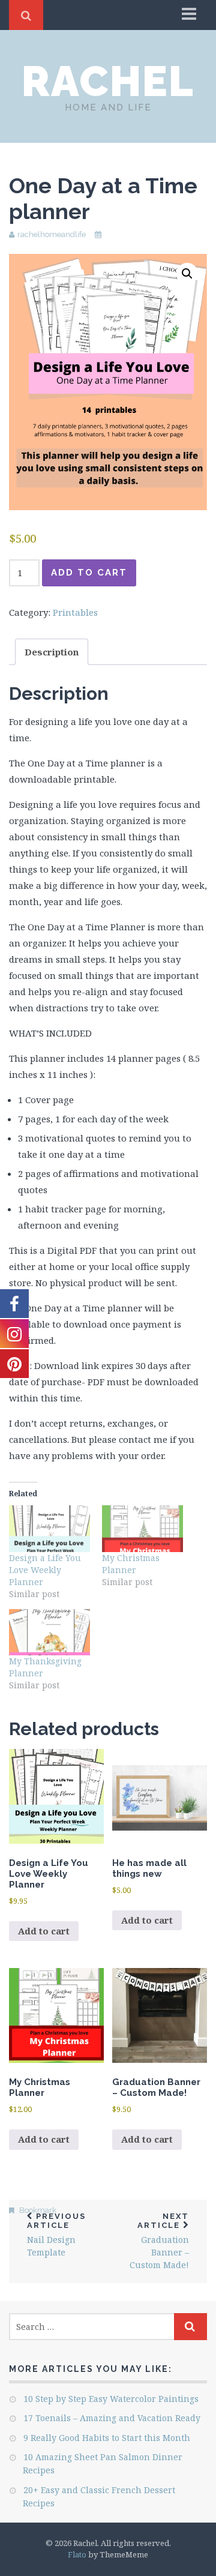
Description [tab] (52, 652)
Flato (77, 2554)
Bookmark (38, 2210)
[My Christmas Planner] (142, 1528)
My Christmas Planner (131, 1564)
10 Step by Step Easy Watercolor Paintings (111, 2399)
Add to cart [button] (44, 1931)
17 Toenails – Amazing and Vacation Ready (112, 2418)
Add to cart (89, 573)
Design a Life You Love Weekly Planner (45, 1570)
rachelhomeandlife (52, 234)
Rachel (108, 81)
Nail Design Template (56, 2235)
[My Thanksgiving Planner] (49, 1632)
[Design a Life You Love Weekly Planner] (49, 1528)
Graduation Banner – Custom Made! (159, 2241)
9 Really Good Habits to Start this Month (107, 2438)
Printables (75, 612)
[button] (187, 274)
